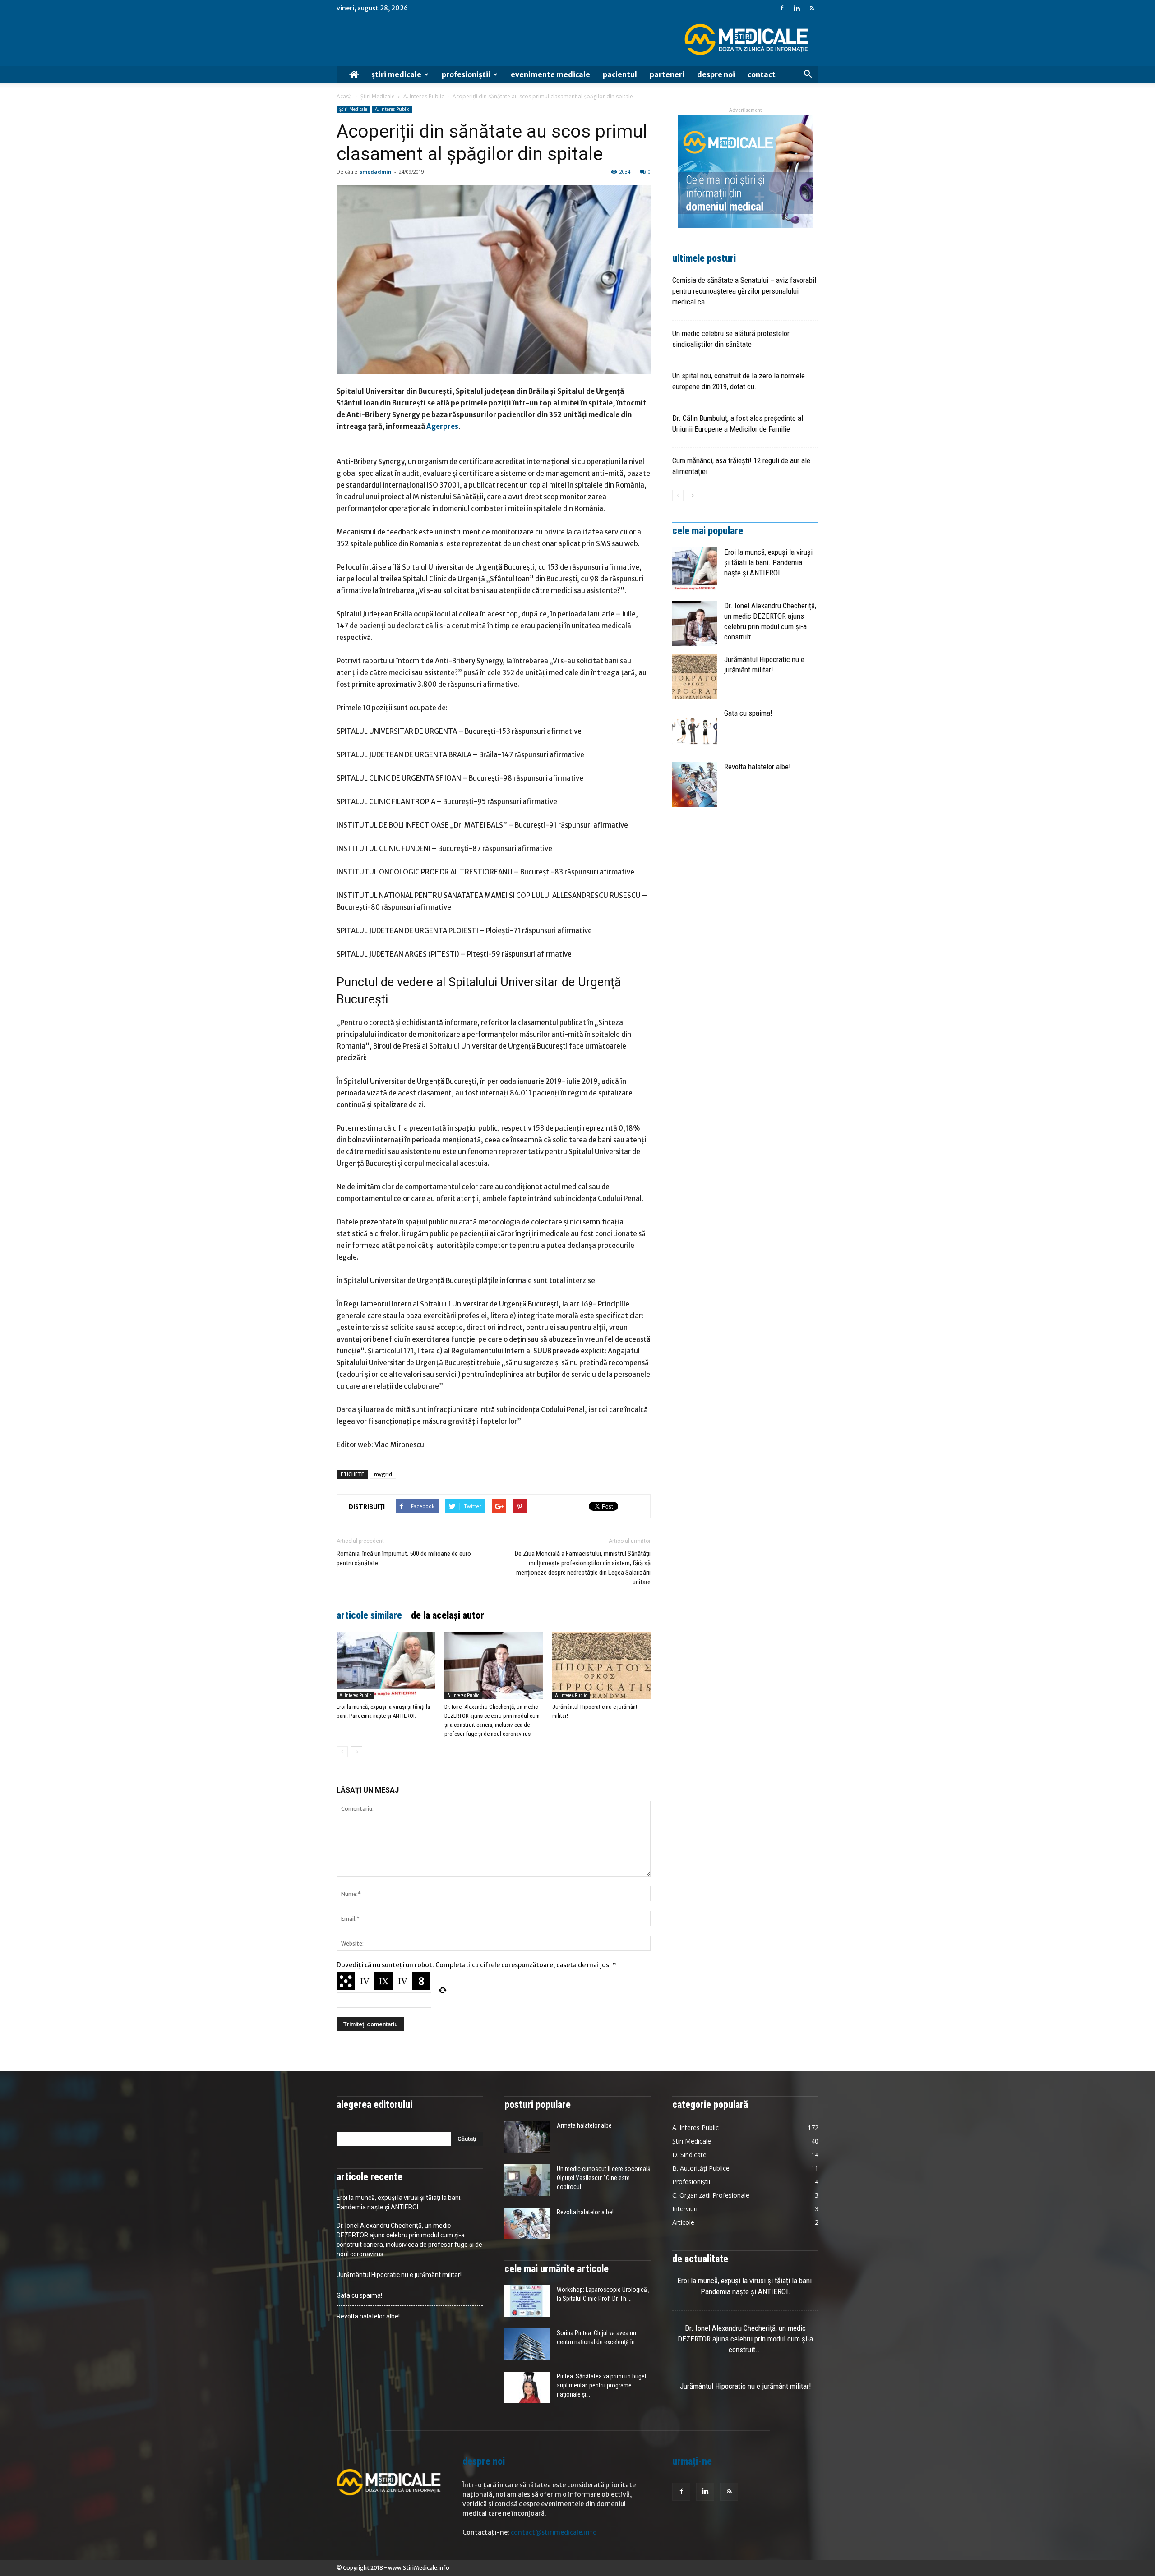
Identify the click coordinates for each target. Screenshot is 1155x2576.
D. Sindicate (689, 2155)
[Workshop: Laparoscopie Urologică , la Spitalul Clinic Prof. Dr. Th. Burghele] (527, 2301)
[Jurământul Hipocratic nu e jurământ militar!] (601, 1665)
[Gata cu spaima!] (695, 731)
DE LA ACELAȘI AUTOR (448, 1615)
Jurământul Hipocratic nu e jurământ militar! (399, 2275)
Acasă (344, 96)
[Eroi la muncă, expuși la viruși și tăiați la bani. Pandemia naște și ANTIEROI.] (386, 1665)
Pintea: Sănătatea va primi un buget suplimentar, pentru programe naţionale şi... (602, 2385)
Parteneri (667, 74)
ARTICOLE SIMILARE (369, 1615)
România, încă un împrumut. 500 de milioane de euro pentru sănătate (404, 1558)
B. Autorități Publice (701, 2168)
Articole (683, 2222)
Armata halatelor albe (584, 2125)
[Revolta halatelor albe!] (695, 784)
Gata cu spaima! (748, 713)
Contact (762, 74)
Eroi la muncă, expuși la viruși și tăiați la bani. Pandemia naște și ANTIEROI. (768, 562)
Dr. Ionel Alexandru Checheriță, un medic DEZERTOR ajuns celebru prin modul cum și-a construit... (745, 2339)
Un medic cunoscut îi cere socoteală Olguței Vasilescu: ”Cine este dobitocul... (604, 2178)
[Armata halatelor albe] (527, 2137)
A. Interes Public (424, 96)
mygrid (383, 1474)
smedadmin (376, 172)
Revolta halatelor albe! (758, 767)
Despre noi (716, 74)
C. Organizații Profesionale (711, 2195)
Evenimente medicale (550, 74)
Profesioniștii (466, 74)
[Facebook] (782, 8)
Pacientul (620, 74)
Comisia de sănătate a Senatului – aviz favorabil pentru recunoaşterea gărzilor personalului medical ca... (744, 291)
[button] (808, 74)
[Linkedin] (797, 8)
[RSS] (812, 8)
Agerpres (442, 426)
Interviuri (685, 2209)
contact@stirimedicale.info (554, 2532)
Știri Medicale (396, 74)
